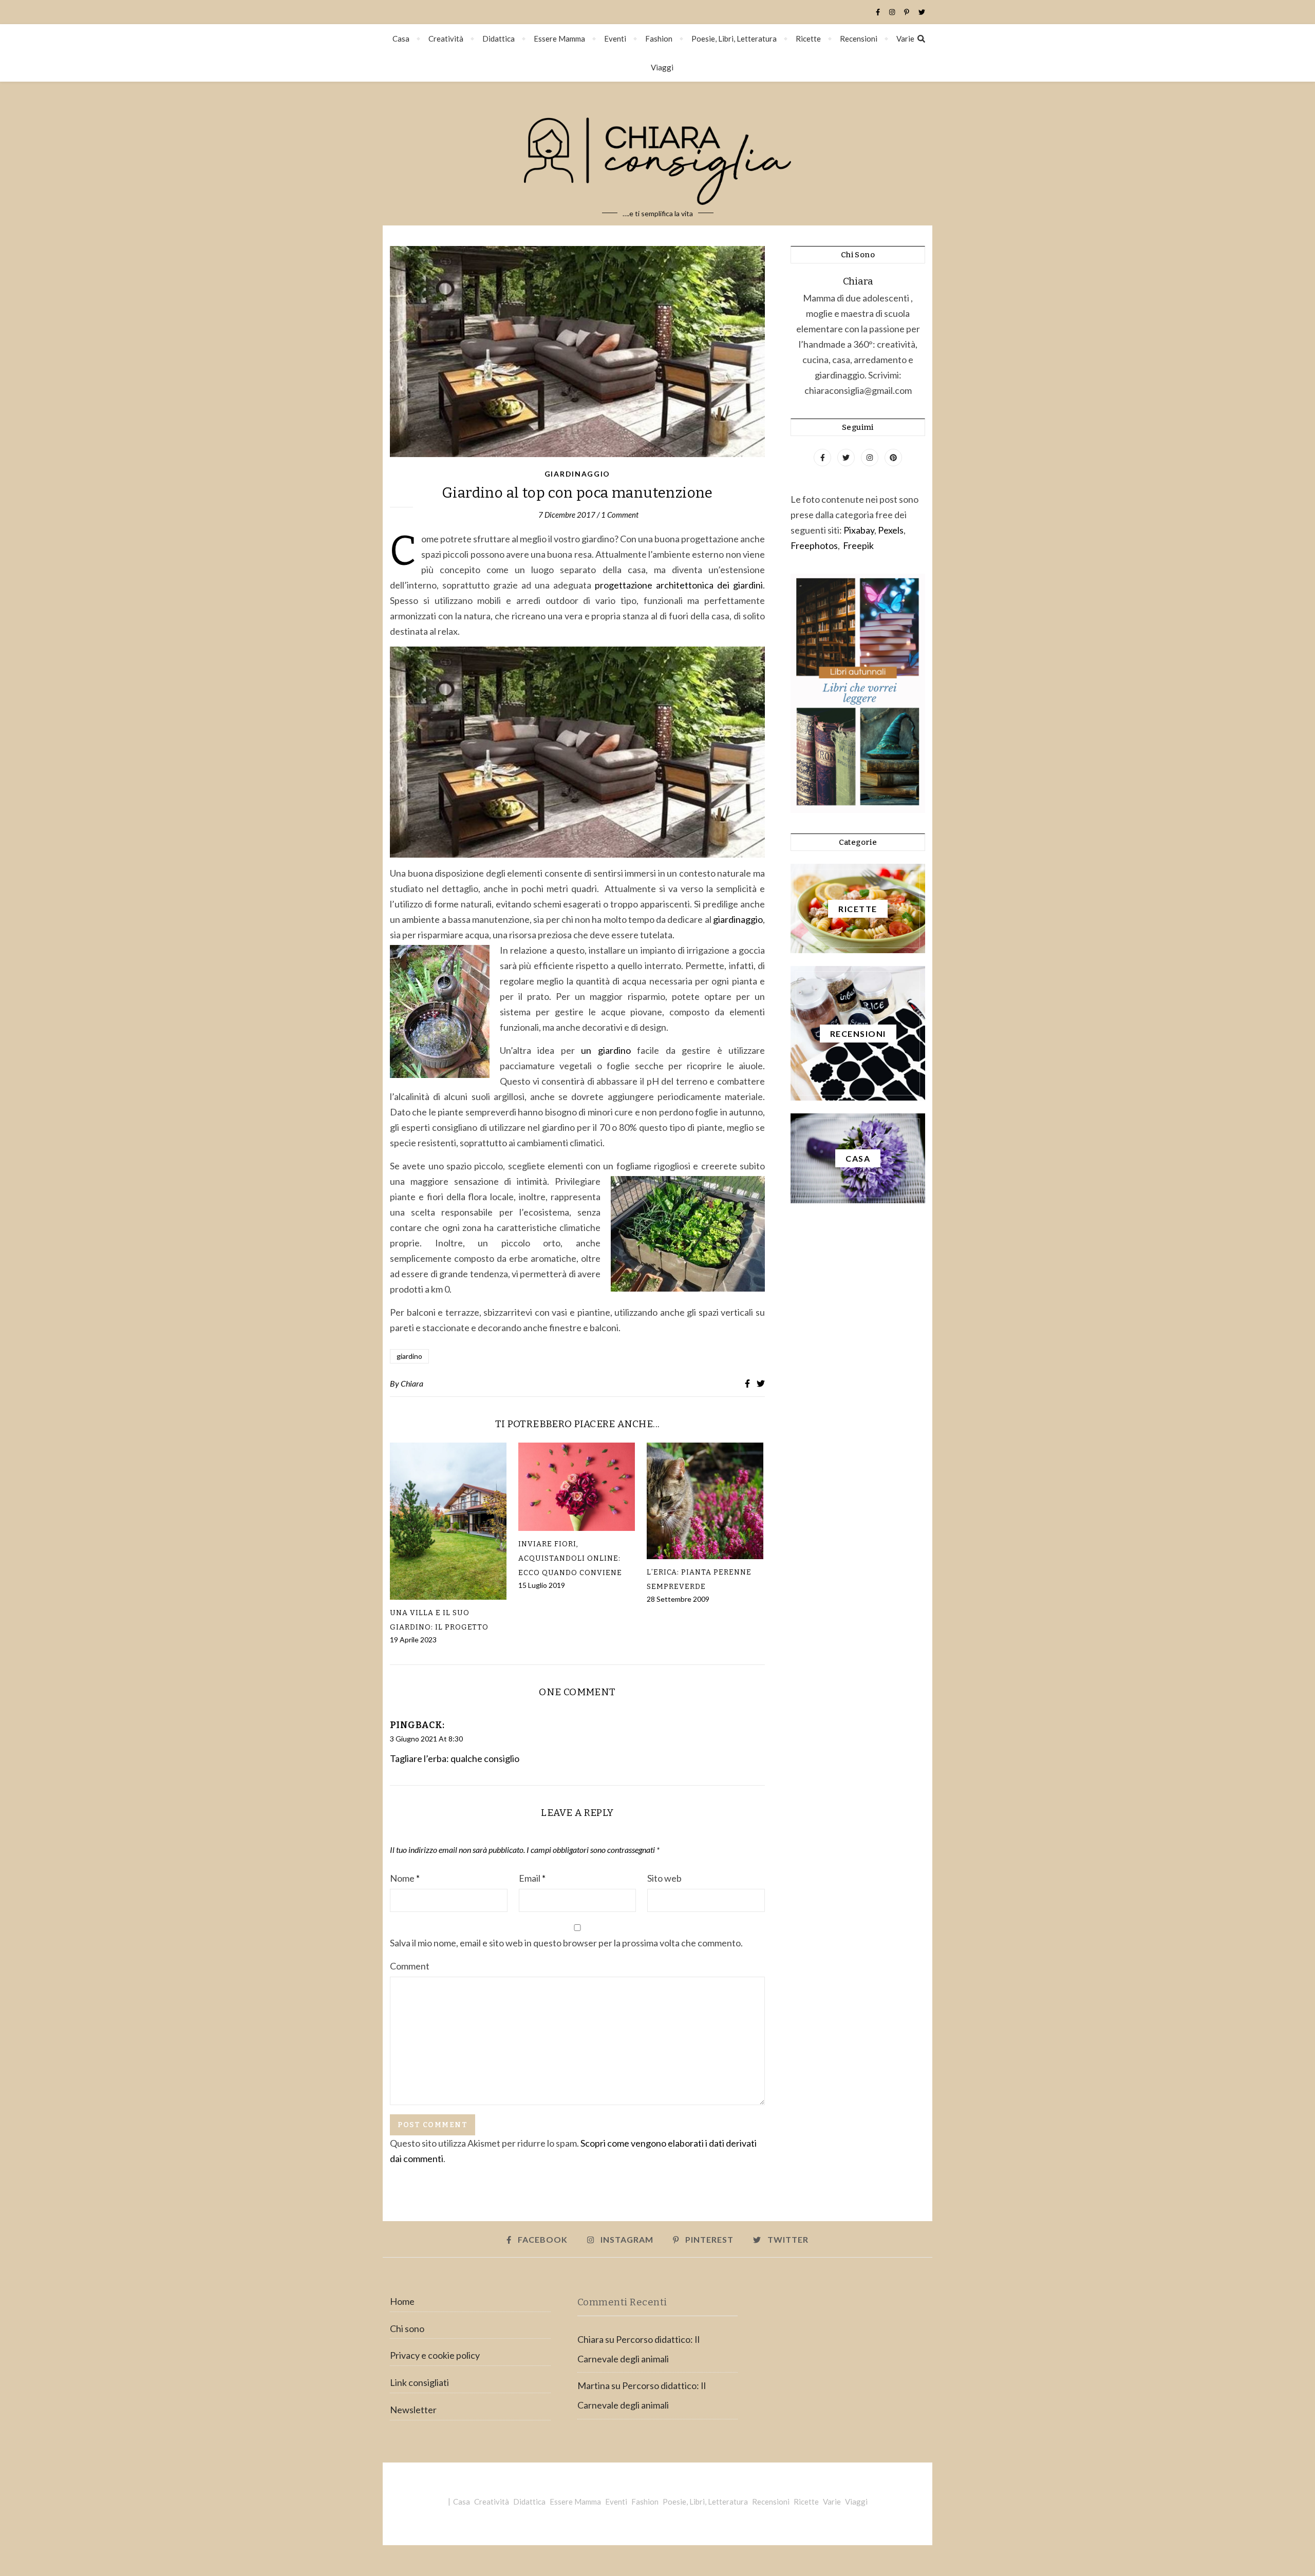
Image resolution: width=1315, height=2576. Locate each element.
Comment (410, 1966)
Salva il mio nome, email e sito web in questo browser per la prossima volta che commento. (566, 1943)
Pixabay (859, 530)
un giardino (603, 1050)
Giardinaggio (577, 474)
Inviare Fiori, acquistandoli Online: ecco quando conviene (570, 1558)
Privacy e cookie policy (435, 2355)
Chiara (412, 1383)
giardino (409, 1356)
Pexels (891, 530)
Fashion (659, 39)
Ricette (808, 39)
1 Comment (620, 515)
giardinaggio (737, 919)
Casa (401, 39)
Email (532, 1878)
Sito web (664, 1878)
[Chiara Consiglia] (657, 154)
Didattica (499, 39)
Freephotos (814, 545)
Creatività (446, 39)
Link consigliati (419, 2382)
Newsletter (413, 2410)
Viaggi (662, 67)
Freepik (858, 545)
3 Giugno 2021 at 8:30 (426, 1739)
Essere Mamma (559, 39)
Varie (905, 39)
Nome (405, 1878)
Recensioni (859, 39)
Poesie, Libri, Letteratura (734, 39)
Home (402, 2301)
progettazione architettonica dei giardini (679, 585)
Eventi (615, 39)
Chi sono (407, 2328)
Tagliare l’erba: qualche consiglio (455, 1758)
